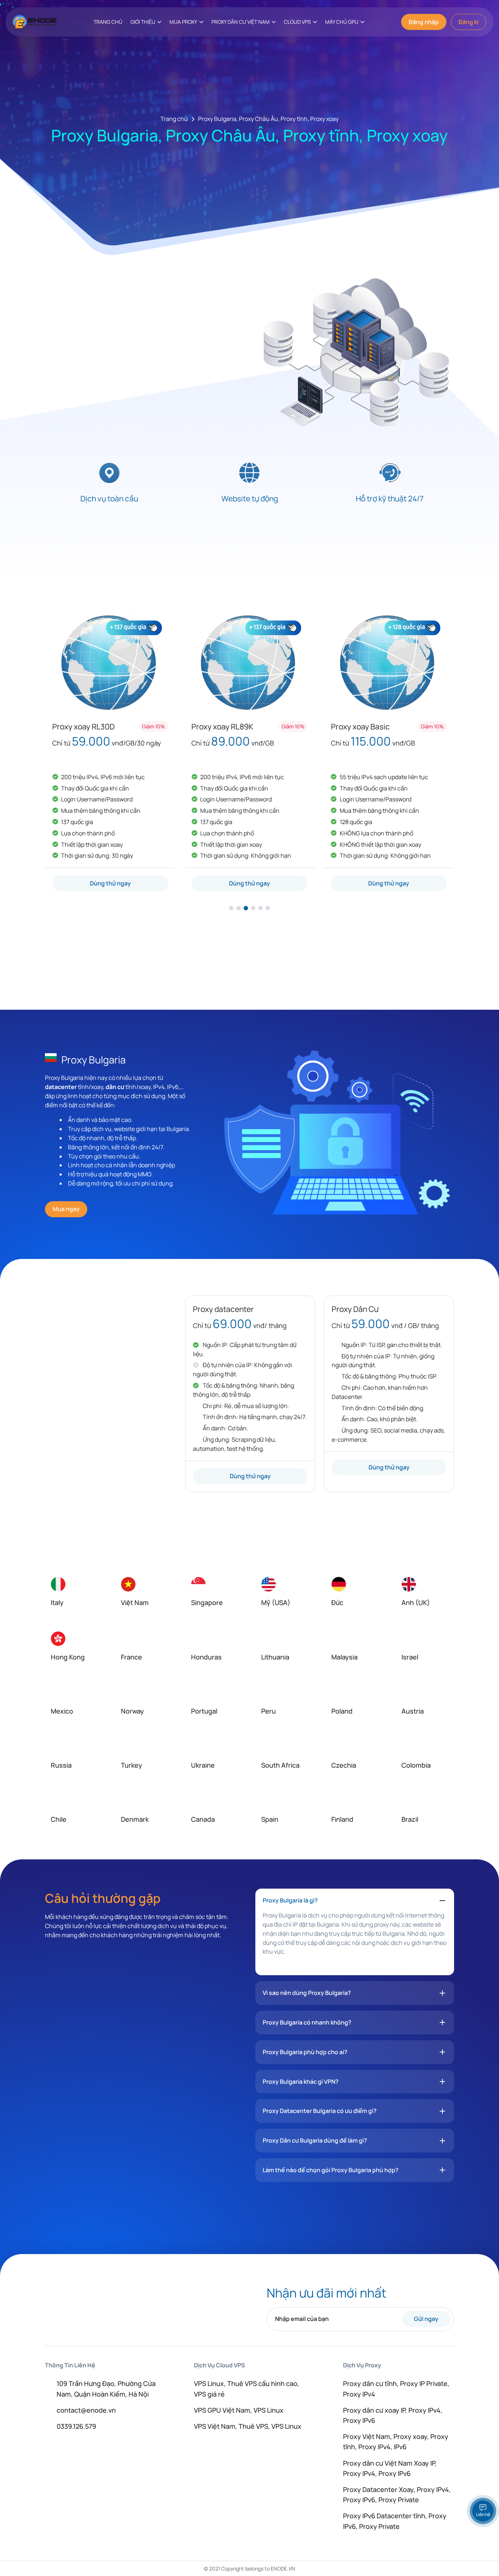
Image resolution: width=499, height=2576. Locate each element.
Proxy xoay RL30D (83, 726)
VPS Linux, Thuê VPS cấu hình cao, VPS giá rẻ (247, 2389)
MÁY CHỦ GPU (342, 22)
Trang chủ (174, 119)
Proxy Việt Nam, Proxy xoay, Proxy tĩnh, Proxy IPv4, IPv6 (396, 2442)
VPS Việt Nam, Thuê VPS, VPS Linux (248, 2426)
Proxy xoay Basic (360, 726)
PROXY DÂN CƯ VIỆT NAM (241, 22)
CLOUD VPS (297, 22)
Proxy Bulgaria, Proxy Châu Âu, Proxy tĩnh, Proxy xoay (268, 119)
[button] (231, 908)
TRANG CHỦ (108, 22)
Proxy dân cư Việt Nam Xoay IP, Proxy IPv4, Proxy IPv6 (390, 2468)
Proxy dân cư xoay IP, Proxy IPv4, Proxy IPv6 (393, 2415)
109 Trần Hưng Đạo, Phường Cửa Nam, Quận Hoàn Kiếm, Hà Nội (106, 2389)
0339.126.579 (76, 2426)
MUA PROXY (183, 22)
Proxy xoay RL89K (222, 726)
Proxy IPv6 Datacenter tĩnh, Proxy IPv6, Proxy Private (395, 2521)
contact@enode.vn (86, 2410)
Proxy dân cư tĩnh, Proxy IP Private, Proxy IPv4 (396, 2389)
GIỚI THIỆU (143, 22)
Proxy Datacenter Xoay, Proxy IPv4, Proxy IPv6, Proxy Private (397, 2495)
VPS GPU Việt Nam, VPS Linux (239, 2410)
